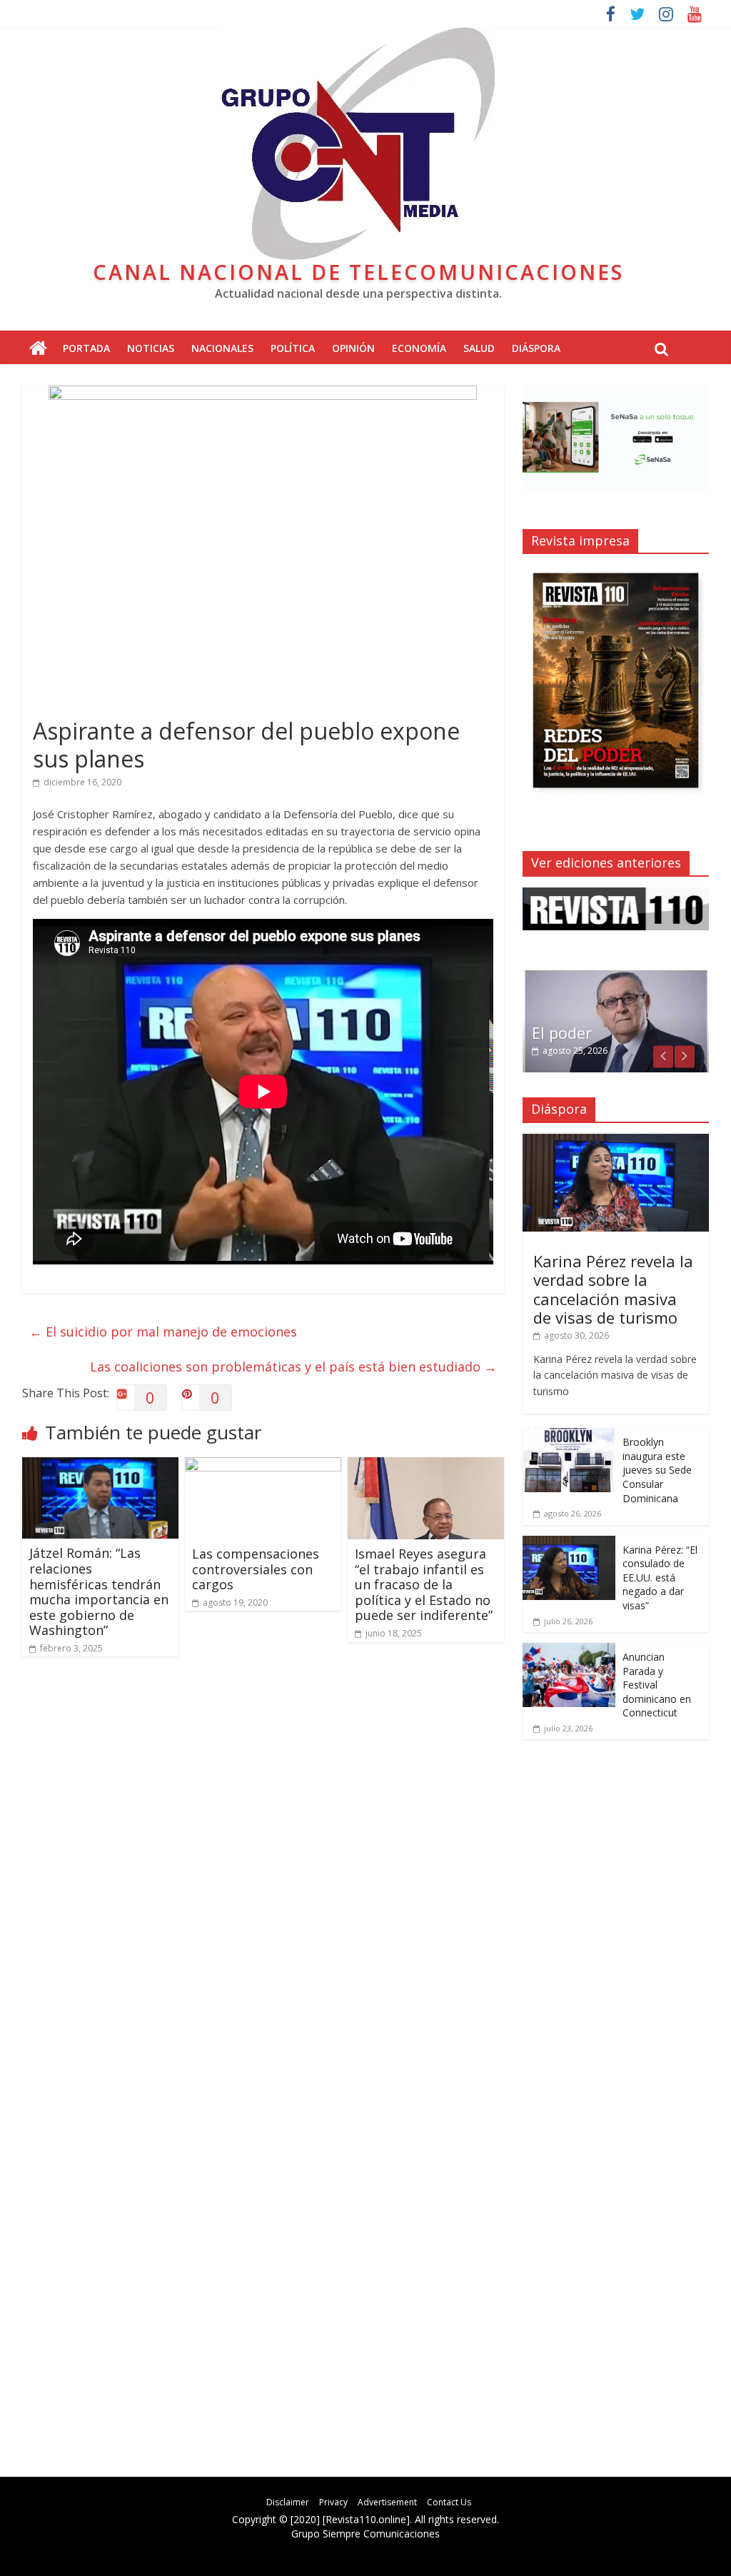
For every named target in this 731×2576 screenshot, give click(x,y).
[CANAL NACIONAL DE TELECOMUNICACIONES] (38, 349)
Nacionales (222, 348)
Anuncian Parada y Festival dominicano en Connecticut (657, 1685)
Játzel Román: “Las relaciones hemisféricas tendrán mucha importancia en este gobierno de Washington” (99, 1591)
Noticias (151, 348)
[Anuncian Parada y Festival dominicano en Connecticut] (569, 1650)
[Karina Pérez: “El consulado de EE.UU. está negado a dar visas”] (569, 1543)
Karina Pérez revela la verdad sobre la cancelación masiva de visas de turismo (613, 1289)
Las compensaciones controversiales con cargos (256, 1569)
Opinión (353, 348)
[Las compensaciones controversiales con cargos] (263, 1466)
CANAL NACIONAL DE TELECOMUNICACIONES (358, 272)
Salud (479, 348)
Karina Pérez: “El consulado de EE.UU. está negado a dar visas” (660, 1578)
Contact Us (449, 2502)
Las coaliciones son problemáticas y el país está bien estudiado (293, 1367)
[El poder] (616, 976)
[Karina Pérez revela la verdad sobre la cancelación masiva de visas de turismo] (616, 1141)
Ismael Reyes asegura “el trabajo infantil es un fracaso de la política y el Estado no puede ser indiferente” (424, 1584)
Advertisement (387, 2502)
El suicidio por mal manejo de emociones (163, 1332)
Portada (86, 348)
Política (293, 348)
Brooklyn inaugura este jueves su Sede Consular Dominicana (657, 1470)
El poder (562, 1032)
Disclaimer (288, 2502)
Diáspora (536, 348)
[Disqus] (263, 1871)
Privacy (333, 2502)
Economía (419, 348)
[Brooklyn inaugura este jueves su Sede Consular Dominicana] (569, 1435)
